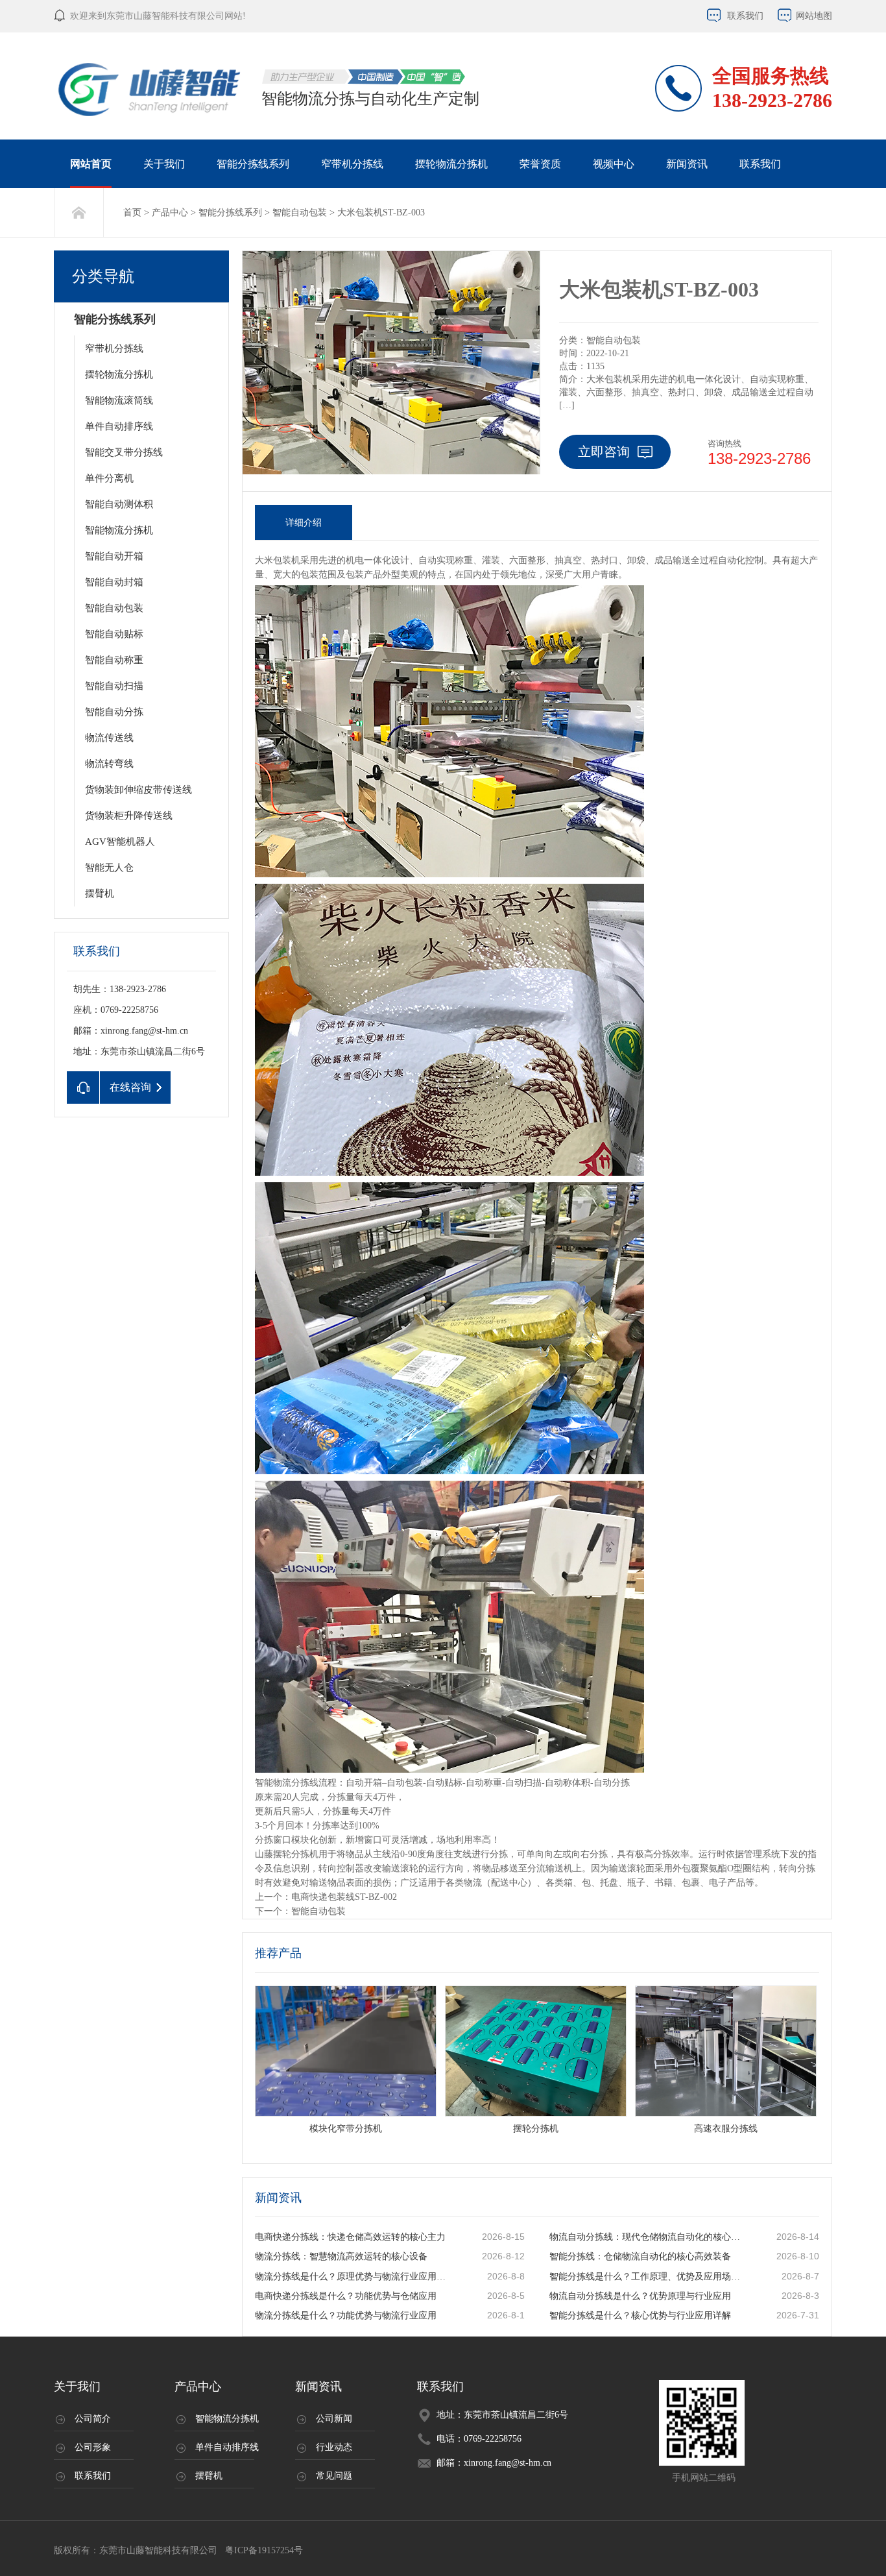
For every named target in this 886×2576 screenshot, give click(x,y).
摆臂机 (100, 893)
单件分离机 (109, 478)
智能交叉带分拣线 (124, 452)
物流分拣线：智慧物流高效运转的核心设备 (341, 2256)
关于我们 (164, 164)
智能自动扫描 (114, 686)
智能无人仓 (109, 868)
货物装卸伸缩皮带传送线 (138, 790)
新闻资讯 (687, 164)
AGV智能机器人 (120, 842)
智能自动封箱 (114, 582)
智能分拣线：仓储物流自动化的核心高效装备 (640, 2256)
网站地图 (814, 16)
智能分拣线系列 (253, 164)
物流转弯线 (109, 764)
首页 (132, 213)
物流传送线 (109, 738)
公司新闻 (334, 2419)
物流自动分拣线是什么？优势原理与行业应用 (640, 2296)
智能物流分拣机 (119, 530)
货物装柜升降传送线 (129, 816)
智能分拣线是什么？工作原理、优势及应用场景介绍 (647, 2277)
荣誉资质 (540, 164)
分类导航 (103, 276)
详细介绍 (304, 523)
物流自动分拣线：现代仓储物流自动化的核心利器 (647, 2237)
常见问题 (334, 2476)
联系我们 (745, 16)
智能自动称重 (114, 660)
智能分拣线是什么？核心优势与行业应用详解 (640, 2315)
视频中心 (614, 164)
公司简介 (93, 2419)
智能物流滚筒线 (119, 400)
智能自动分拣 (114, 712)
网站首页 (91, 164)
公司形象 (93, 2447)
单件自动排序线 (119, 426)
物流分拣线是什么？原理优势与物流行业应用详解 (353, 2277)
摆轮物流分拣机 (451, 164)
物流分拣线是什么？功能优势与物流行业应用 (346, 2315)
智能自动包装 (300, 213)
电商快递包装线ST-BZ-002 (344, 1897)
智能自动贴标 (114, 634)
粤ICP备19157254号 (263, 2550)
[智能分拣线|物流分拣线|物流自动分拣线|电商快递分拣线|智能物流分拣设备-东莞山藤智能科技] (150, 89)
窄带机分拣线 (352, 164)
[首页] (79, 213)
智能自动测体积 (119, 504)
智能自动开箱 (114, 556)
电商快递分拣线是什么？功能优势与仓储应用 (346, 2296)
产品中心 (170, 213)
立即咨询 (604, 452)
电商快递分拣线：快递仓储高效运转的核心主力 (350, 2237)
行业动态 (334, 2447)
